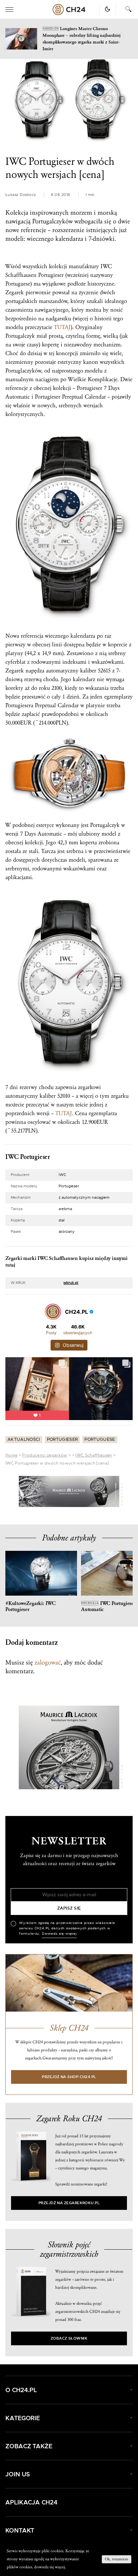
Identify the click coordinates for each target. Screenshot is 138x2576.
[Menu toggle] (9, 10)
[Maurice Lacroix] (69, 1491)
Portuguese (100, 1440)
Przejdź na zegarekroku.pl (69, 2203)
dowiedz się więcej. (50, 2567)
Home (11, 1455)
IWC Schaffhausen (94, 1455)
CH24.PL (69, 10)
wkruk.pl (71, 1283)
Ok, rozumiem (117, 2559)
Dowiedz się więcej (59, 1934)
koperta (88, 842)
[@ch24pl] (53, 1312)
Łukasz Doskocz (21, 195)
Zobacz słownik (69, 2338)
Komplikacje (102, 379)
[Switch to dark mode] (108, 9)
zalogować (48, 1662)
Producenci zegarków (45, 1455)
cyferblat (15, 662)
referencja (32, 636)
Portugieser (62, 1440)
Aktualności (24, 1440)
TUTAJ (62, 327)
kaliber (88, 671)
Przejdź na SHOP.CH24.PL (69, 2077)
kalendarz (84, 679)
